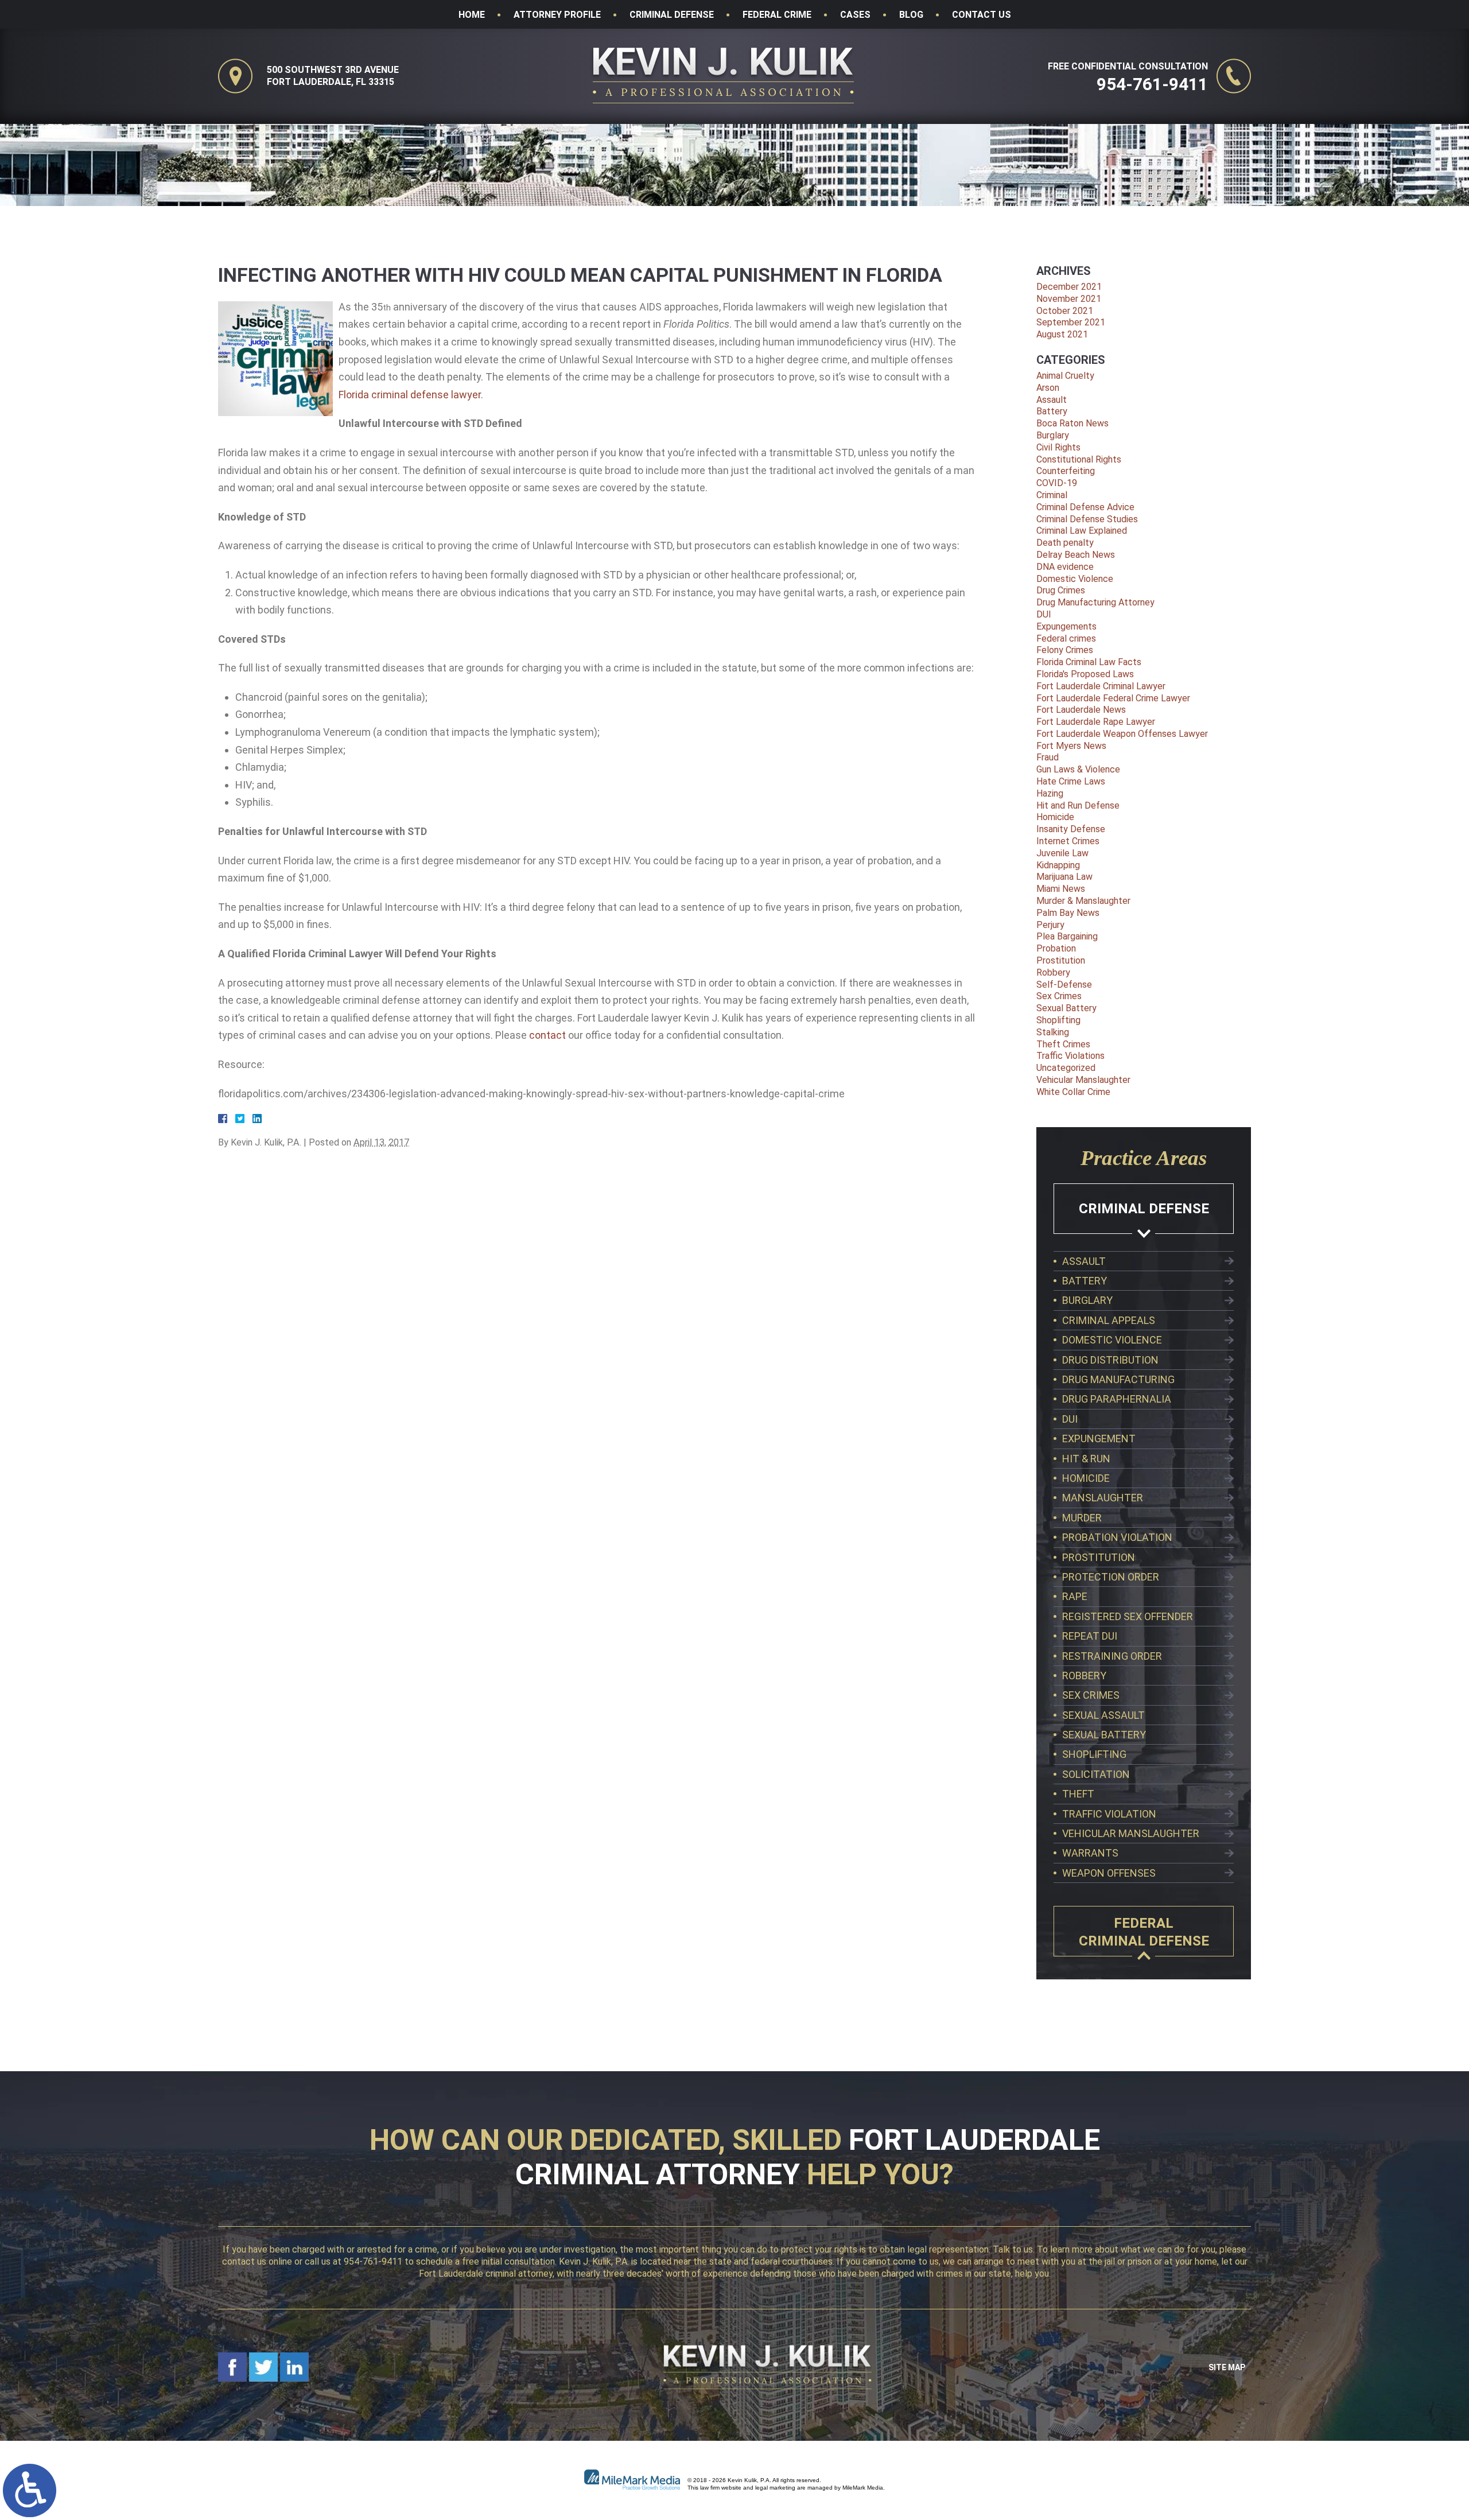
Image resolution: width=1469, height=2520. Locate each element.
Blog (911, 15)
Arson (1048, 388)
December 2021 (1069, 287)
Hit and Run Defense (1078, 805)
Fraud (1048, 757)
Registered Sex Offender (1128, 1616)
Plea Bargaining (1067, 936)
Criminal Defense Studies (1087, 519)
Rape (1075, 1596)
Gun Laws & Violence (1078, 769)
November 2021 (1069, 299)
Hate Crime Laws (1071, 781)
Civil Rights (1058, 447)
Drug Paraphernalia (1117, 1399)
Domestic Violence (1075, 579)
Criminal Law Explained (1082, 531)
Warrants (1090, 1853)
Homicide (1055, 817)
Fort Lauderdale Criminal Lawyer (1101, 686)
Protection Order (1111, 1577)
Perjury (1050, 925)
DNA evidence (1065, 567)
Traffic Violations (1070, 1056)
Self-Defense (1064, 985)
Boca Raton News (1072, 423)
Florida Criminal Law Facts (1089, 662)
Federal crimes (1066, 638)
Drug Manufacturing (1118, 1379)
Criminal (1052, 495)
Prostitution (1061, 960)
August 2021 (1062, 334)
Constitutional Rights (1079, 459)
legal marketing (775, 2488)
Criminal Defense (672, 15)
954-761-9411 (1152, 84)
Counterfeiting (1066, 471)
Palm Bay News (1068, 913)
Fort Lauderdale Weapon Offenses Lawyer (1122, 734)
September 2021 (1071, 322)
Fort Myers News (1071, 746)
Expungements (1066, 626)
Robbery (1053, 972)
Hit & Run (1086, 1459)
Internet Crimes (1068, 841)
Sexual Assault (1103, 1715)
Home (472, 15)
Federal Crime (777, 15)
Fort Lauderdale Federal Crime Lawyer (1113, 698)
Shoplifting (1058, 1020)
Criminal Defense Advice (1085, 507)
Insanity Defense (1071, 829)
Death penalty (1065, 543)
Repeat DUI (1090, 1636)
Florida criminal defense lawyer (410, 395)
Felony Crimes (1065, 650)
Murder (1082, 1518)
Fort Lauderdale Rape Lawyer (1096, 722)
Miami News (1061, 889)
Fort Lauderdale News (1081, 710)
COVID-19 (1057, 483)
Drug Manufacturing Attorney (1095, 602)
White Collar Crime (1073, 1092)
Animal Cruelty (1065, 376)
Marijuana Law (1064, 877)
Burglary (1053, 435)
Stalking (1053, 1032)
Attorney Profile (557, 15)
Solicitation (1096, 1774)
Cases (855, 15)
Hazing (1050, 793)
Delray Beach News (1076, 555)
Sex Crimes (1059, 996)
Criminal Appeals (1109, 1320)
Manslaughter (1103, 1498)
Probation (1056, 948)
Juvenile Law (1062, 853)
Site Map (1227, 2367)
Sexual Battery (1066, 1008)
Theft (1078, 1794)
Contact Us (982, 15)
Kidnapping (1058, 865)
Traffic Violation (1109, 1814)
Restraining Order (1112, 1656)
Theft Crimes (1063, 1044)
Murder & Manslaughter (1083, 901)
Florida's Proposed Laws (1085, 674)
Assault (1052, 400)
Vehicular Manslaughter (1083, 1080)
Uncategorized (1066, 1068)
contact (547, 1035)
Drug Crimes (1061, 590)
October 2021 (1065, 311)
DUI (1044, 614)
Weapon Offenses (1109, 1873)
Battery (1052, 411)
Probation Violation (1117, 1537)
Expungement (1099, 1438)
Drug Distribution (1110, 1360)
